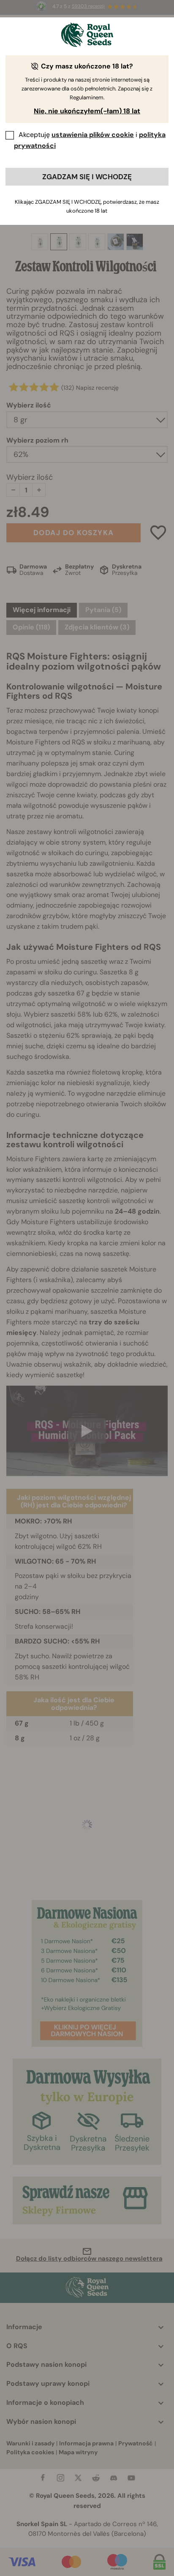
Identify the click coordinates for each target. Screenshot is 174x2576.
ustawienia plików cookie (93, 135)
